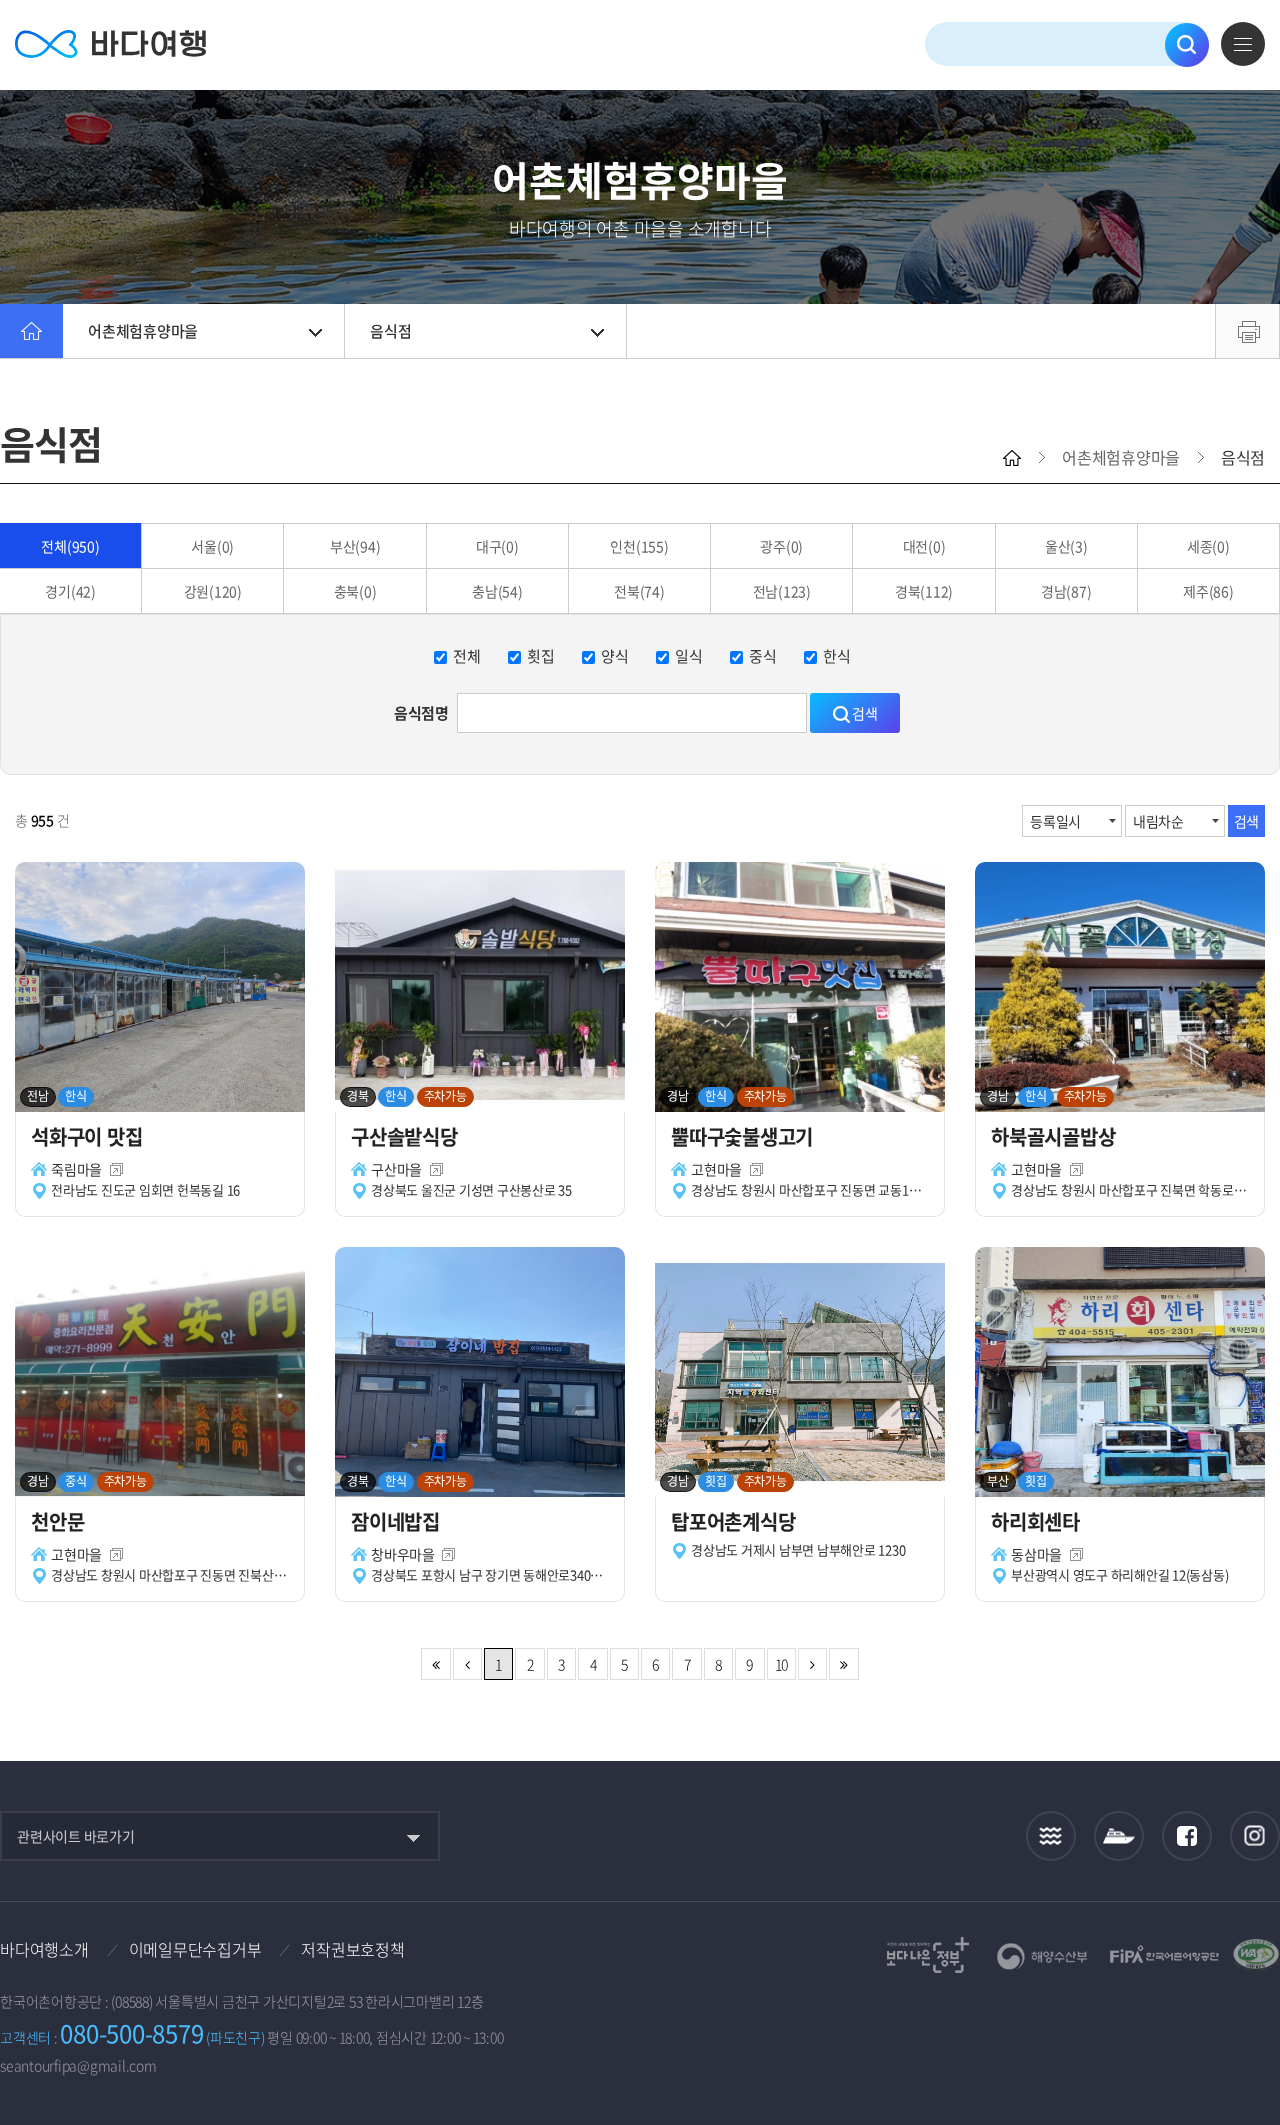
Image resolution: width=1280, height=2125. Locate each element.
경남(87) (1066, 591)
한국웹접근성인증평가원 (1256, 1955)
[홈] (31, 331)
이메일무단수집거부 (195, 1949)
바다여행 (110, 44)
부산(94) (355, 546)
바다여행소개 (44, 1949)
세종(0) (1208, 546)
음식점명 (421, 713)
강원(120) (213, 591)
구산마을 (396, 1169)
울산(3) (1066, 546)
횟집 (541, 656)
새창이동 (116, 1169)
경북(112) (924, 591)
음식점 (390, 331)
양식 (615, 656)
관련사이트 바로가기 (76, 1836)
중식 (763, 656)
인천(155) (639, 546)
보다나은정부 (928, 1955)
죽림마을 (76, 1169)
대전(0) (924, 546)
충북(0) (355, 591)
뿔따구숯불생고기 (744, 1136)
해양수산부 (1042, 1956)
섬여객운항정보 (1119, 1836)
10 (782, 1664)
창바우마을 (403, 1554)
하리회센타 (1038, 1521)
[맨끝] (843, 1664)
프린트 (1247, 331)
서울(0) (212, 546)
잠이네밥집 (398, 1521)
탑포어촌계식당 (735, 1521)
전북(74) (639, 591)
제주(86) (1208, 591)
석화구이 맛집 (89, 1136)
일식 (689, 656)
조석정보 (1051, 1836)
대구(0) (497, 546)
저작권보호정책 (352, 1949)
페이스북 (1187, 1836)
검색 (1187, 45)
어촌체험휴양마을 (143, 331)
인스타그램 (1255, 1836)
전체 (467, 656)
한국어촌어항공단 (1164, 1954)
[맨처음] (435, 1664)
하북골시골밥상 (1055, 1136)
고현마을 (716, 1169)
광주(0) (781, 546)
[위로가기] (1247, 2043)
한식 (837, 656)
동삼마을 (1036, 1554)
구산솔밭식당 (406, 1136)
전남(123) (782, 591)
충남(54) (497, 591)
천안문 (60, 1521)
